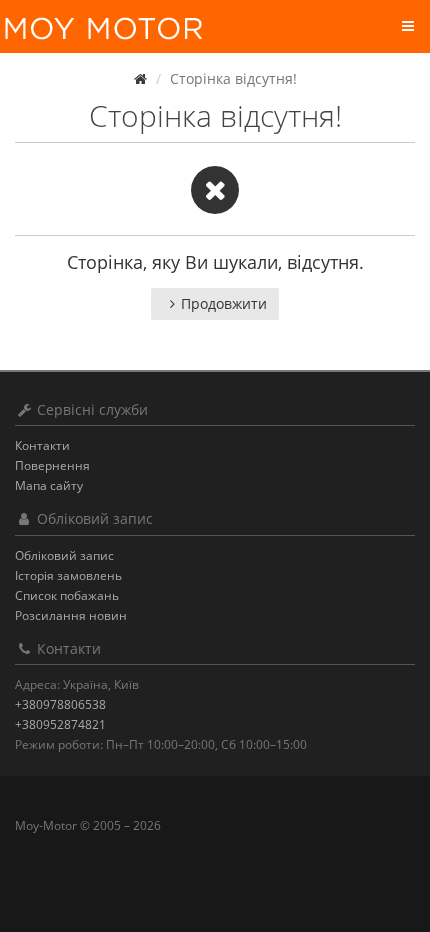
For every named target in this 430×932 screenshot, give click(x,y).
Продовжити (224, 303)
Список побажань (67, 595)
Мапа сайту (49, 485)
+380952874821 (60, 724)
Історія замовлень (68, 575)
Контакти (42, 445)
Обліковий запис (64, 555)
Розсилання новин (71, 615)
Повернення (52, 465)
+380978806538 (60, 704)
